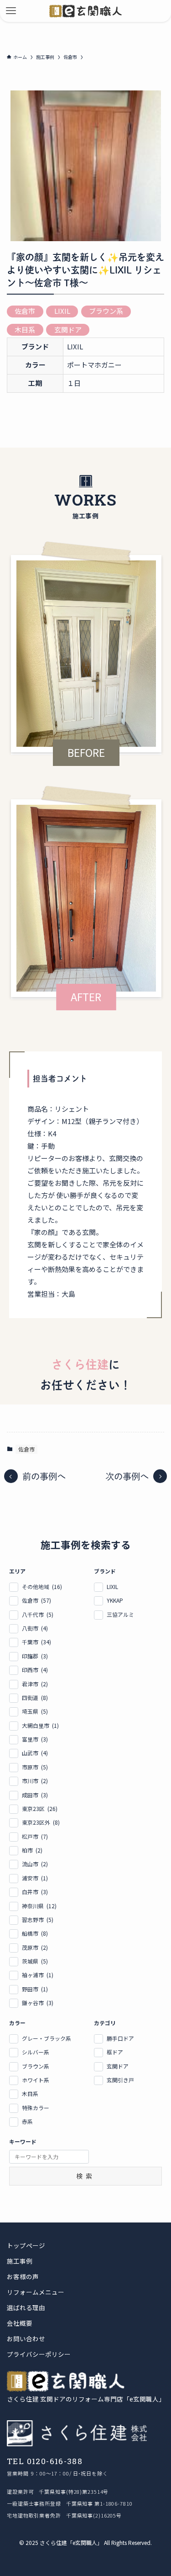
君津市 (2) (35, 1684)
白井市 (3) (35, 1892)
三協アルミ (120, 1614)
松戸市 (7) (35, 1836)
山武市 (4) (35, 1753)
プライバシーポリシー (39, 2354)
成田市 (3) (35, 1795)
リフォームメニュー (36, 2292)
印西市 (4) (35, 1670)
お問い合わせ (26, 2339)
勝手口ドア (120, 2038)
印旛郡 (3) (35, 1656)
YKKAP (115, 1600)
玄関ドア (68, 330)
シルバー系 (36, 2052)
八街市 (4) (35, 1628)
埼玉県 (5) (35, 1711)
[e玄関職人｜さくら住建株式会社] (85, 11)
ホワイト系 (36, 2080)
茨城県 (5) (35, 1961)
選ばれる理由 (26, 2308)
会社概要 (20, 2323)
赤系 (27, 2121)
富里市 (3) (35, 1739)
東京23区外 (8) (41, 1822)
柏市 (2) (32, 1850)
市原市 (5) (35, 1767)
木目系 (25, 330)
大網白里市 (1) (40, 1725)
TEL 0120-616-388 (45, 2461)
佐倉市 (25, 311)
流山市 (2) (35, 1864)
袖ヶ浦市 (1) (38, 1975)
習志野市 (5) (38, 1919)
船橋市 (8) (35, 1933)
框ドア (115, 2052)
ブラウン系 (106, 311)
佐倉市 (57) (36, 1600)
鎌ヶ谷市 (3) (38, 2003)
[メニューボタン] (11, 11)
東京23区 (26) (40, 1808)
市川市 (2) (35, 1781)
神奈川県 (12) (39, 1906)
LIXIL (62, 311)
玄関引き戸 (120, 2080)
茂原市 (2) (35, 1947)
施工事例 (20, 2261)
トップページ (26, 2246)
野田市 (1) (35, 1989)
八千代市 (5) (38, 1614)
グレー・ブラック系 (47, 2038)
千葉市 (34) (36, 1642)
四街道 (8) (35, 1697)
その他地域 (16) (42, 1586)
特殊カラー (36, 2108)
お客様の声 (23, 2277)
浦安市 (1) (35, 1878)
